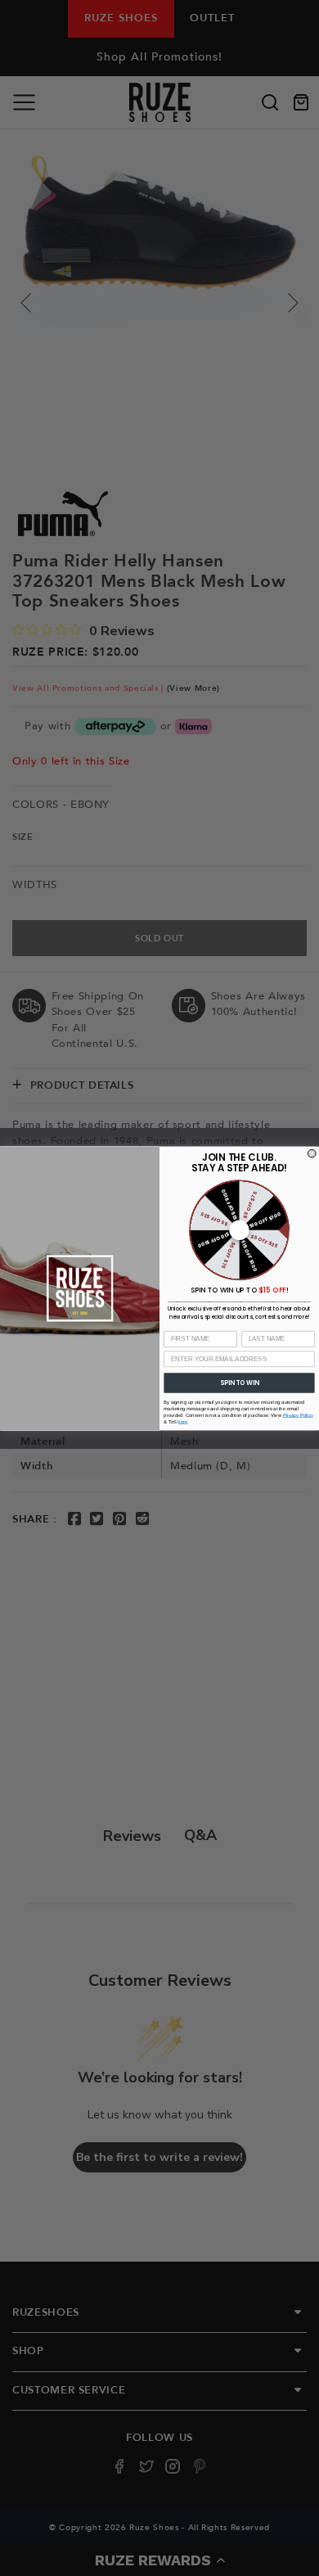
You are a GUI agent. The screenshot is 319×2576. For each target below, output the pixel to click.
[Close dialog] (312, 1153)
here (182, 1421)
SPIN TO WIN (239, 1382)
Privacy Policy (298, 1415)
